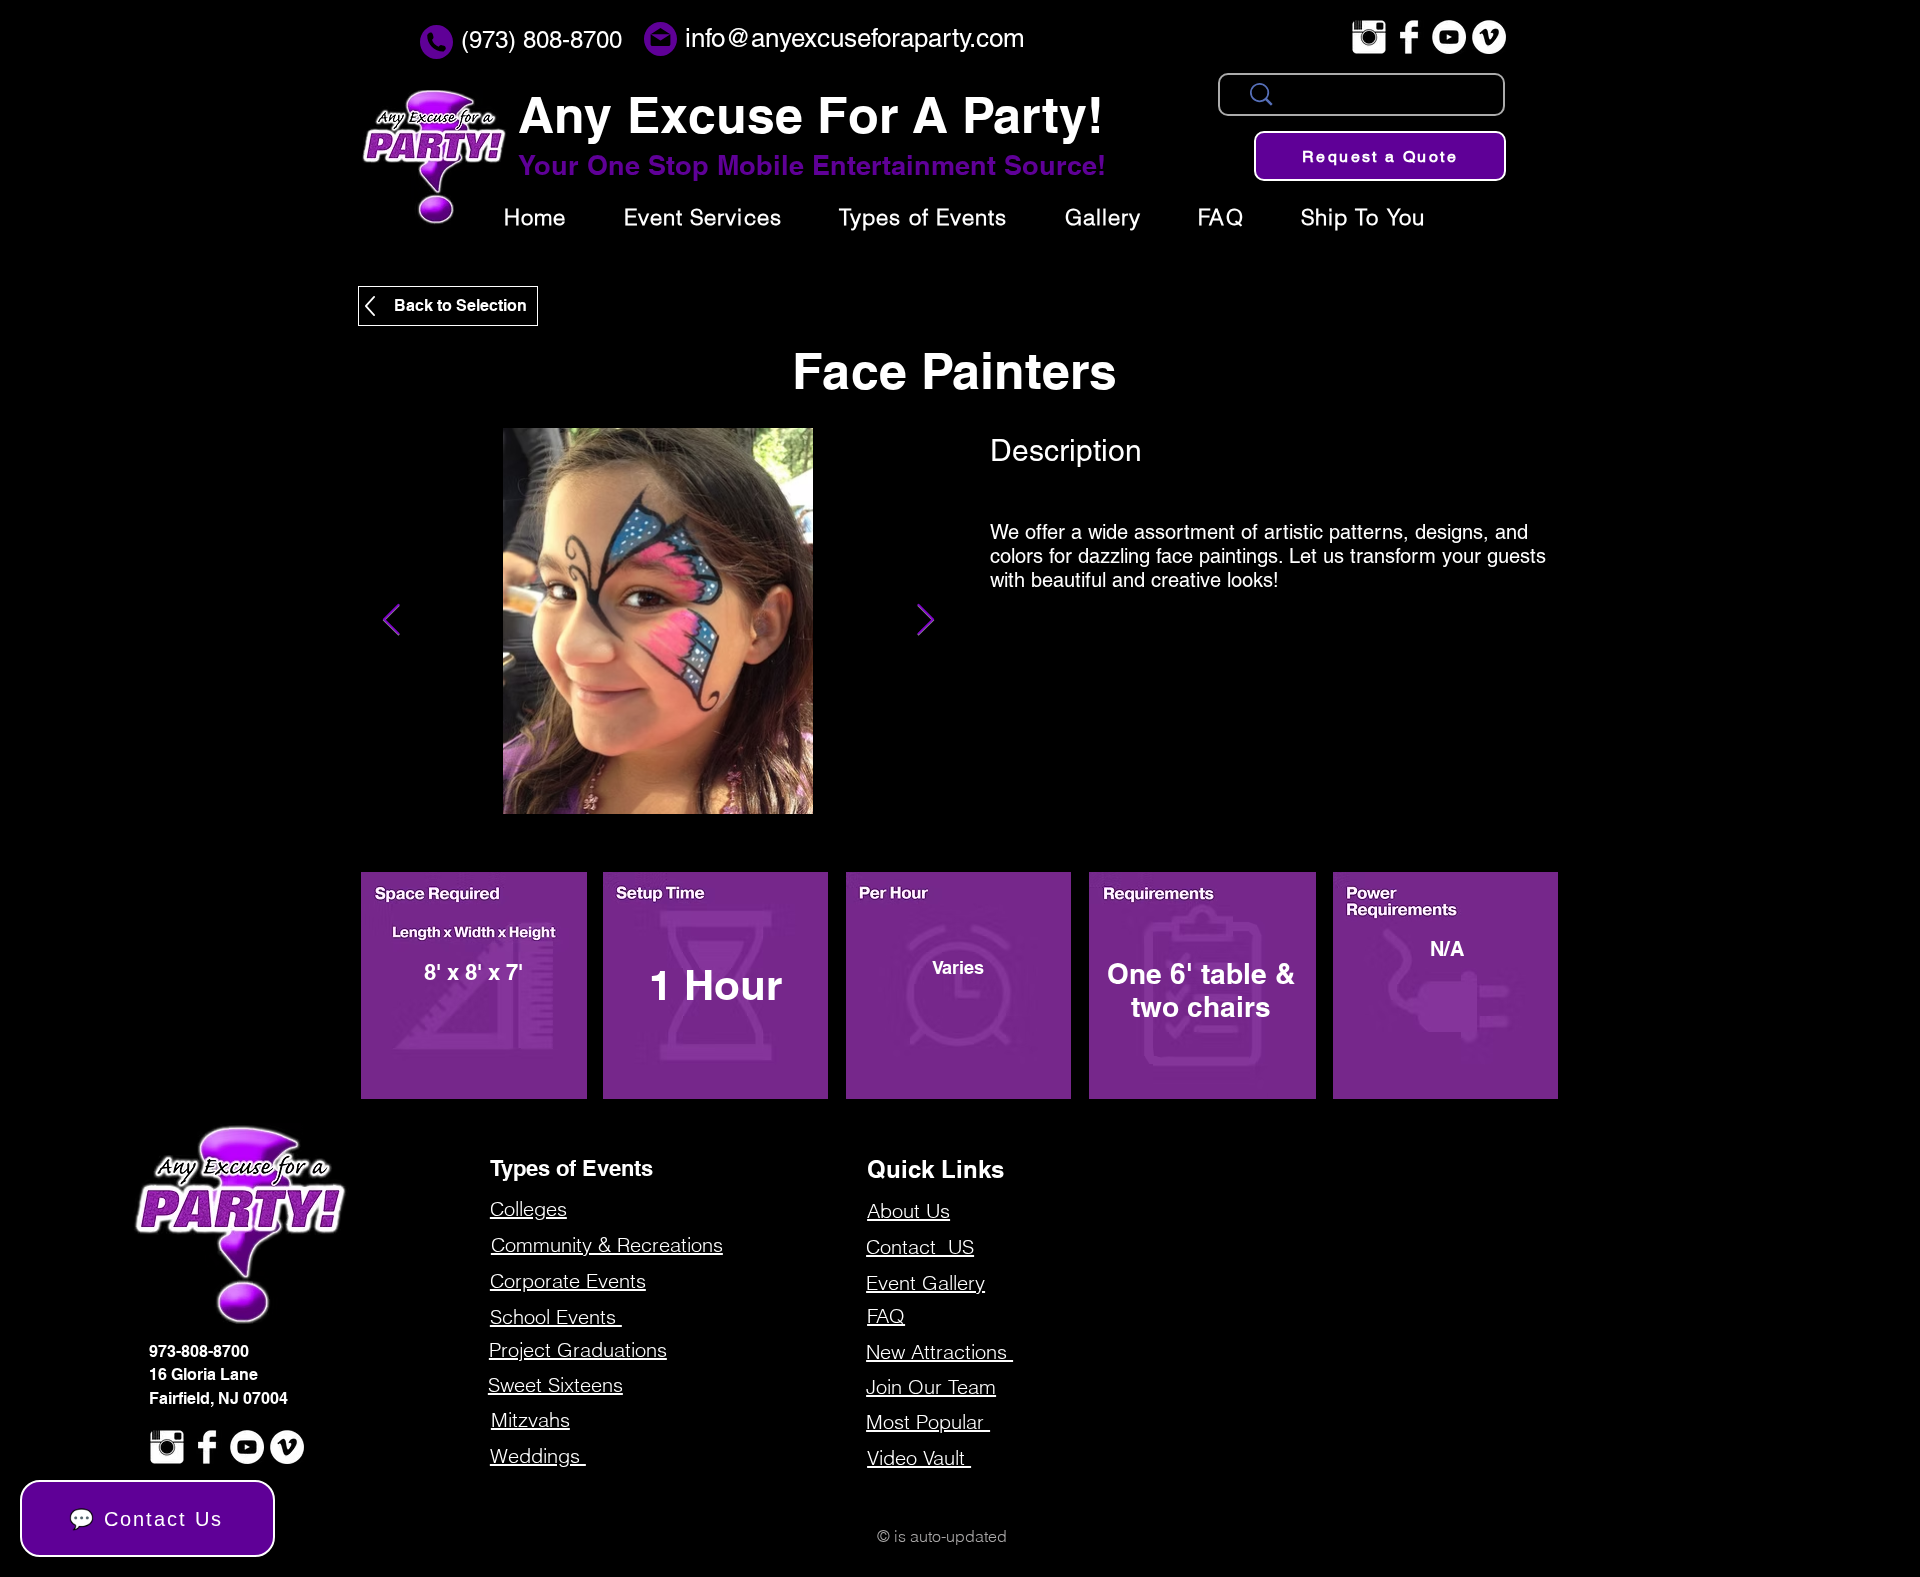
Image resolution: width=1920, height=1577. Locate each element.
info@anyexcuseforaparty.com (855, 38)
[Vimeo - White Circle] (1489, 37)
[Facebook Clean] (1409, 37)
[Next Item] (925, 621)
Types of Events (571, 1168)
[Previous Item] (391, 621)
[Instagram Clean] (1369, 37)
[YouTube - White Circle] (1449, 37)
